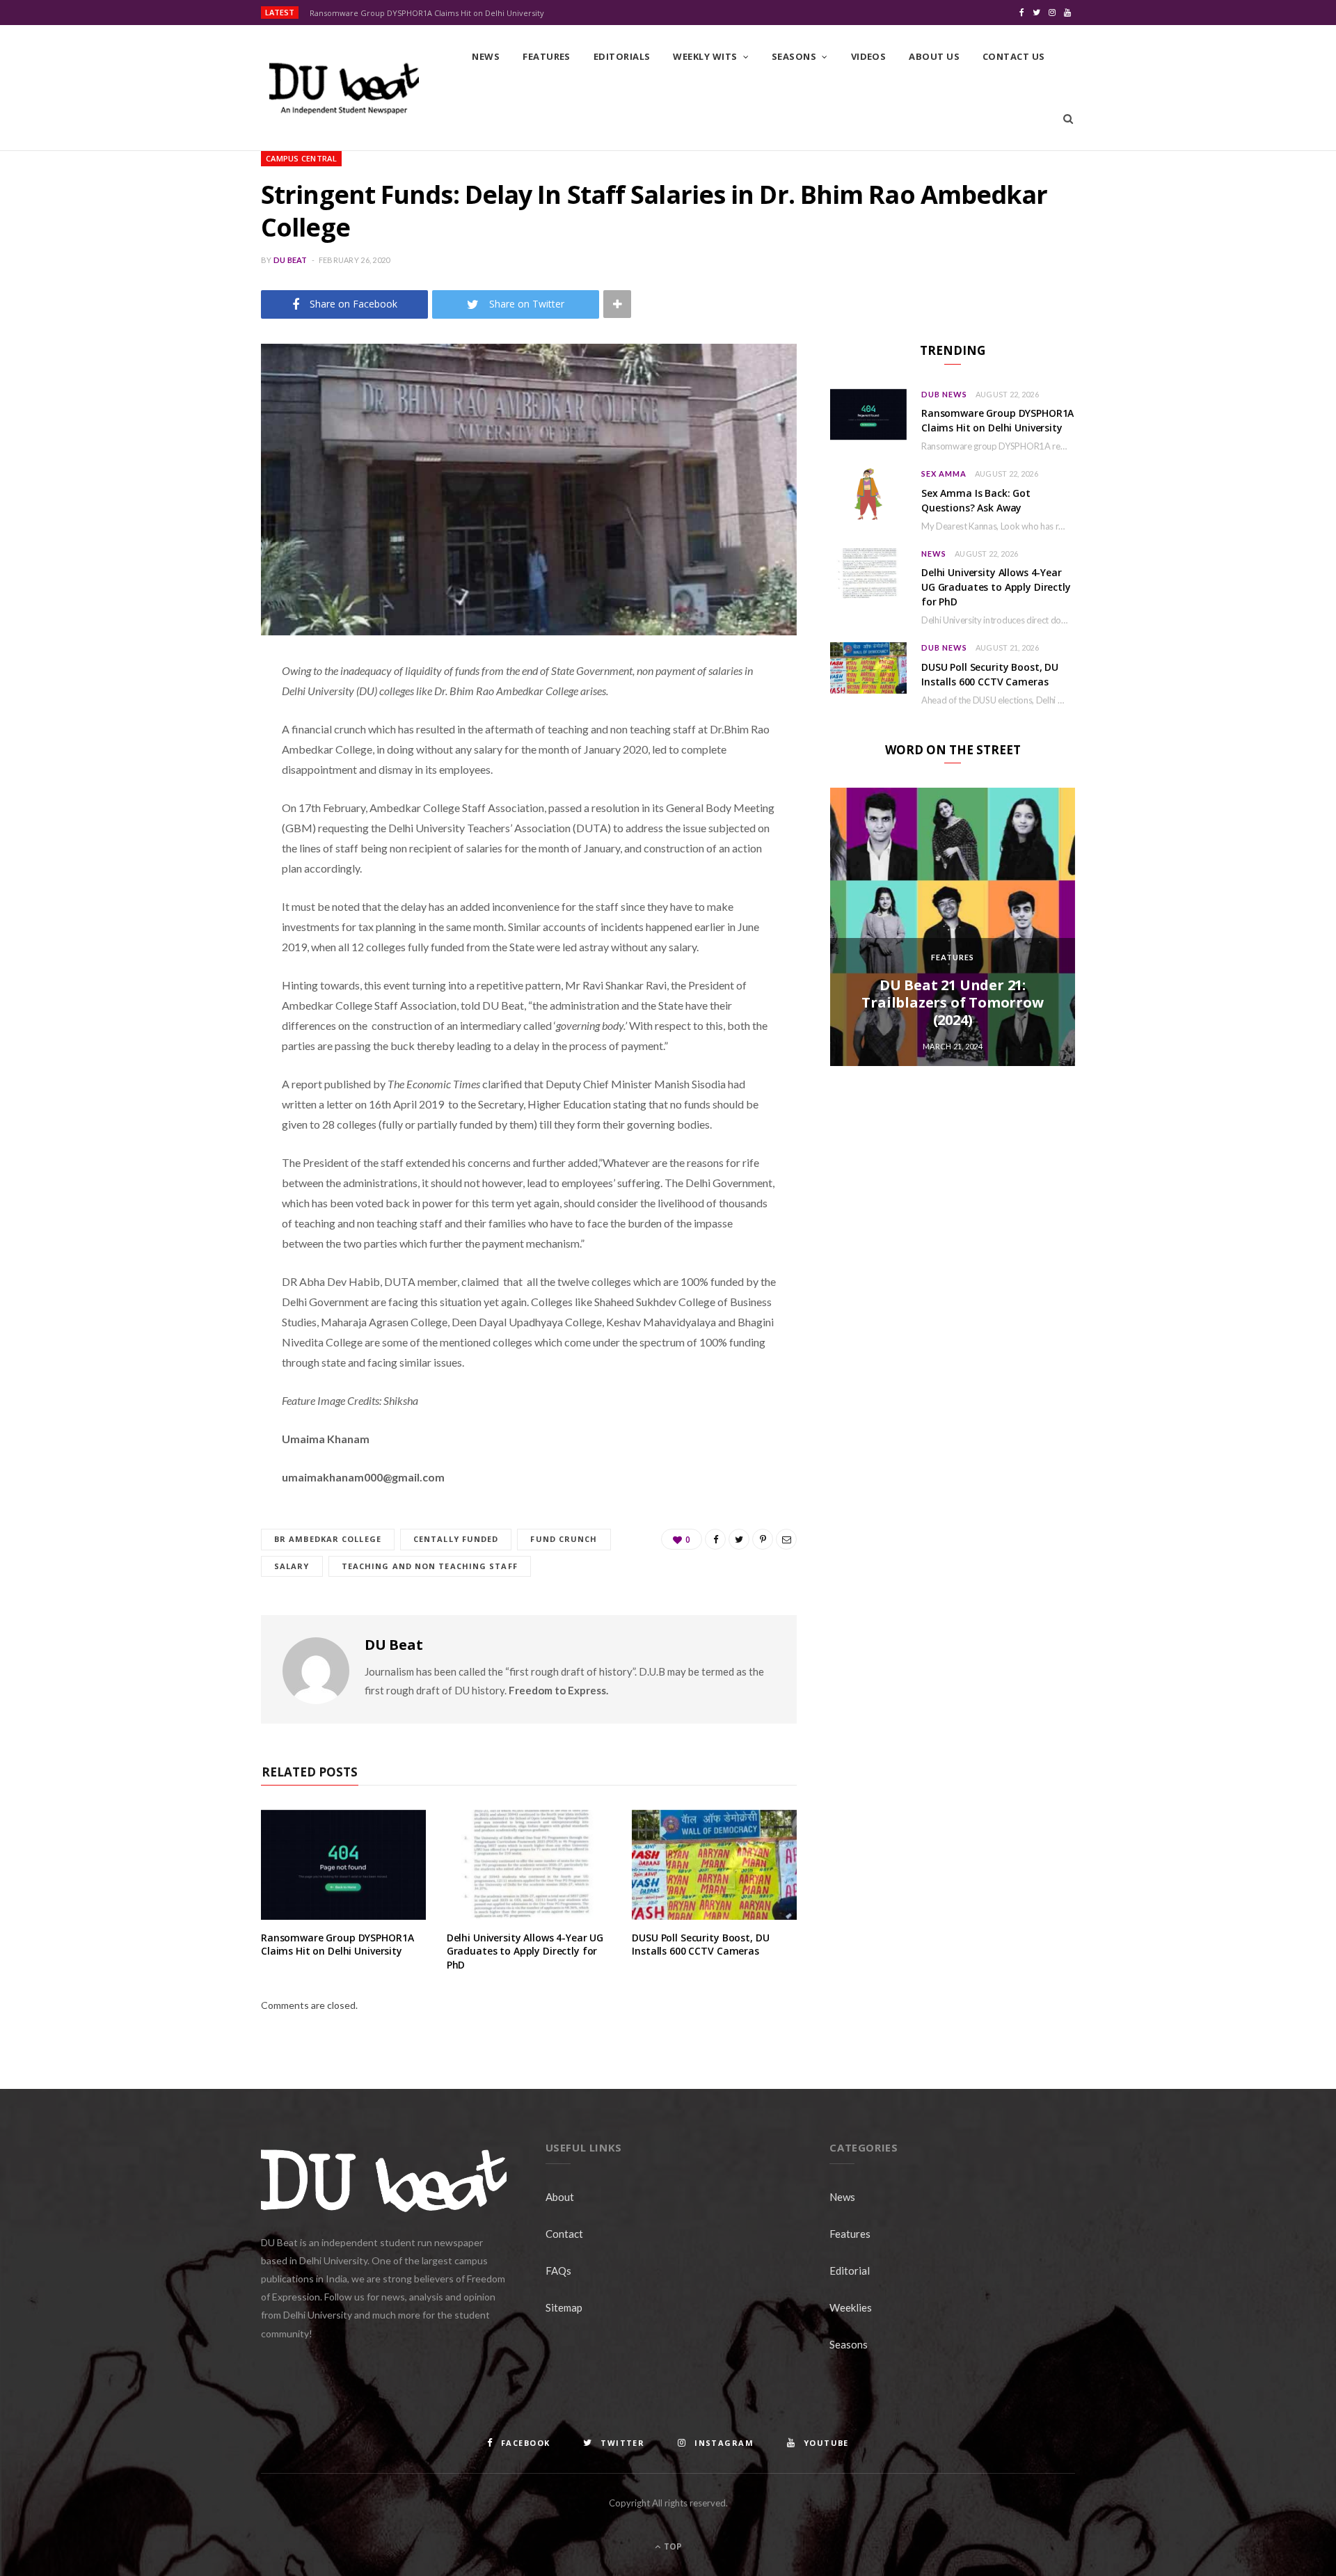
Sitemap (564, 2307)
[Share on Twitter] (191, 748)
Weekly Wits (705, 56)
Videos (869, 56)
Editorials (622, 56)
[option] (953, 927)
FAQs (558, 2271)
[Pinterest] (191, 784)
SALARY (292, 1566)
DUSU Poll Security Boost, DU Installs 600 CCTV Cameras (700, 1945)
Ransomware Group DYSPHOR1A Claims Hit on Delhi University (427, 13)
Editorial (850, 2271)
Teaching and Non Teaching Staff (430, 1566)
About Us (934, 56)
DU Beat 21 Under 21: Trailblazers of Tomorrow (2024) (952, 1002)
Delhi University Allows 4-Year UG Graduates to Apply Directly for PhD (525, 1951)
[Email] (191, 819)
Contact (564, 2234)
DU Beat (291, 260)
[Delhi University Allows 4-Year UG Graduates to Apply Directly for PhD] (529, 1865)
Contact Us (1014, 56)
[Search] (1068, 119)
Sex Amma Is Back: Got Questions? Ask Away (976, 500)
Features (547, 56)
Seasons (794, 56)
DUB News (944, 394)
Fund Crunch (564, 1539)
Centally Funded (456, 1539)
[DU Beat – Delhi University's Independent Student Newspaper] (344, 88)
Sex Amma (944, 474)
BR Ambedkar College (328, 1539)
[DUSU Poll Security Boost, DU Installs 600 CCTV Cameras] (714, 1865)
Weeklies (851, 2307)
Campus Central (301, 158)
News (486, 56)
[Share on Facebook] (191, 713)
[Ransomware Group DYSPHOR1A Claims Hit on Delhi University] (343, 1865)
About (560, 2197)
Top (672, 2546)
